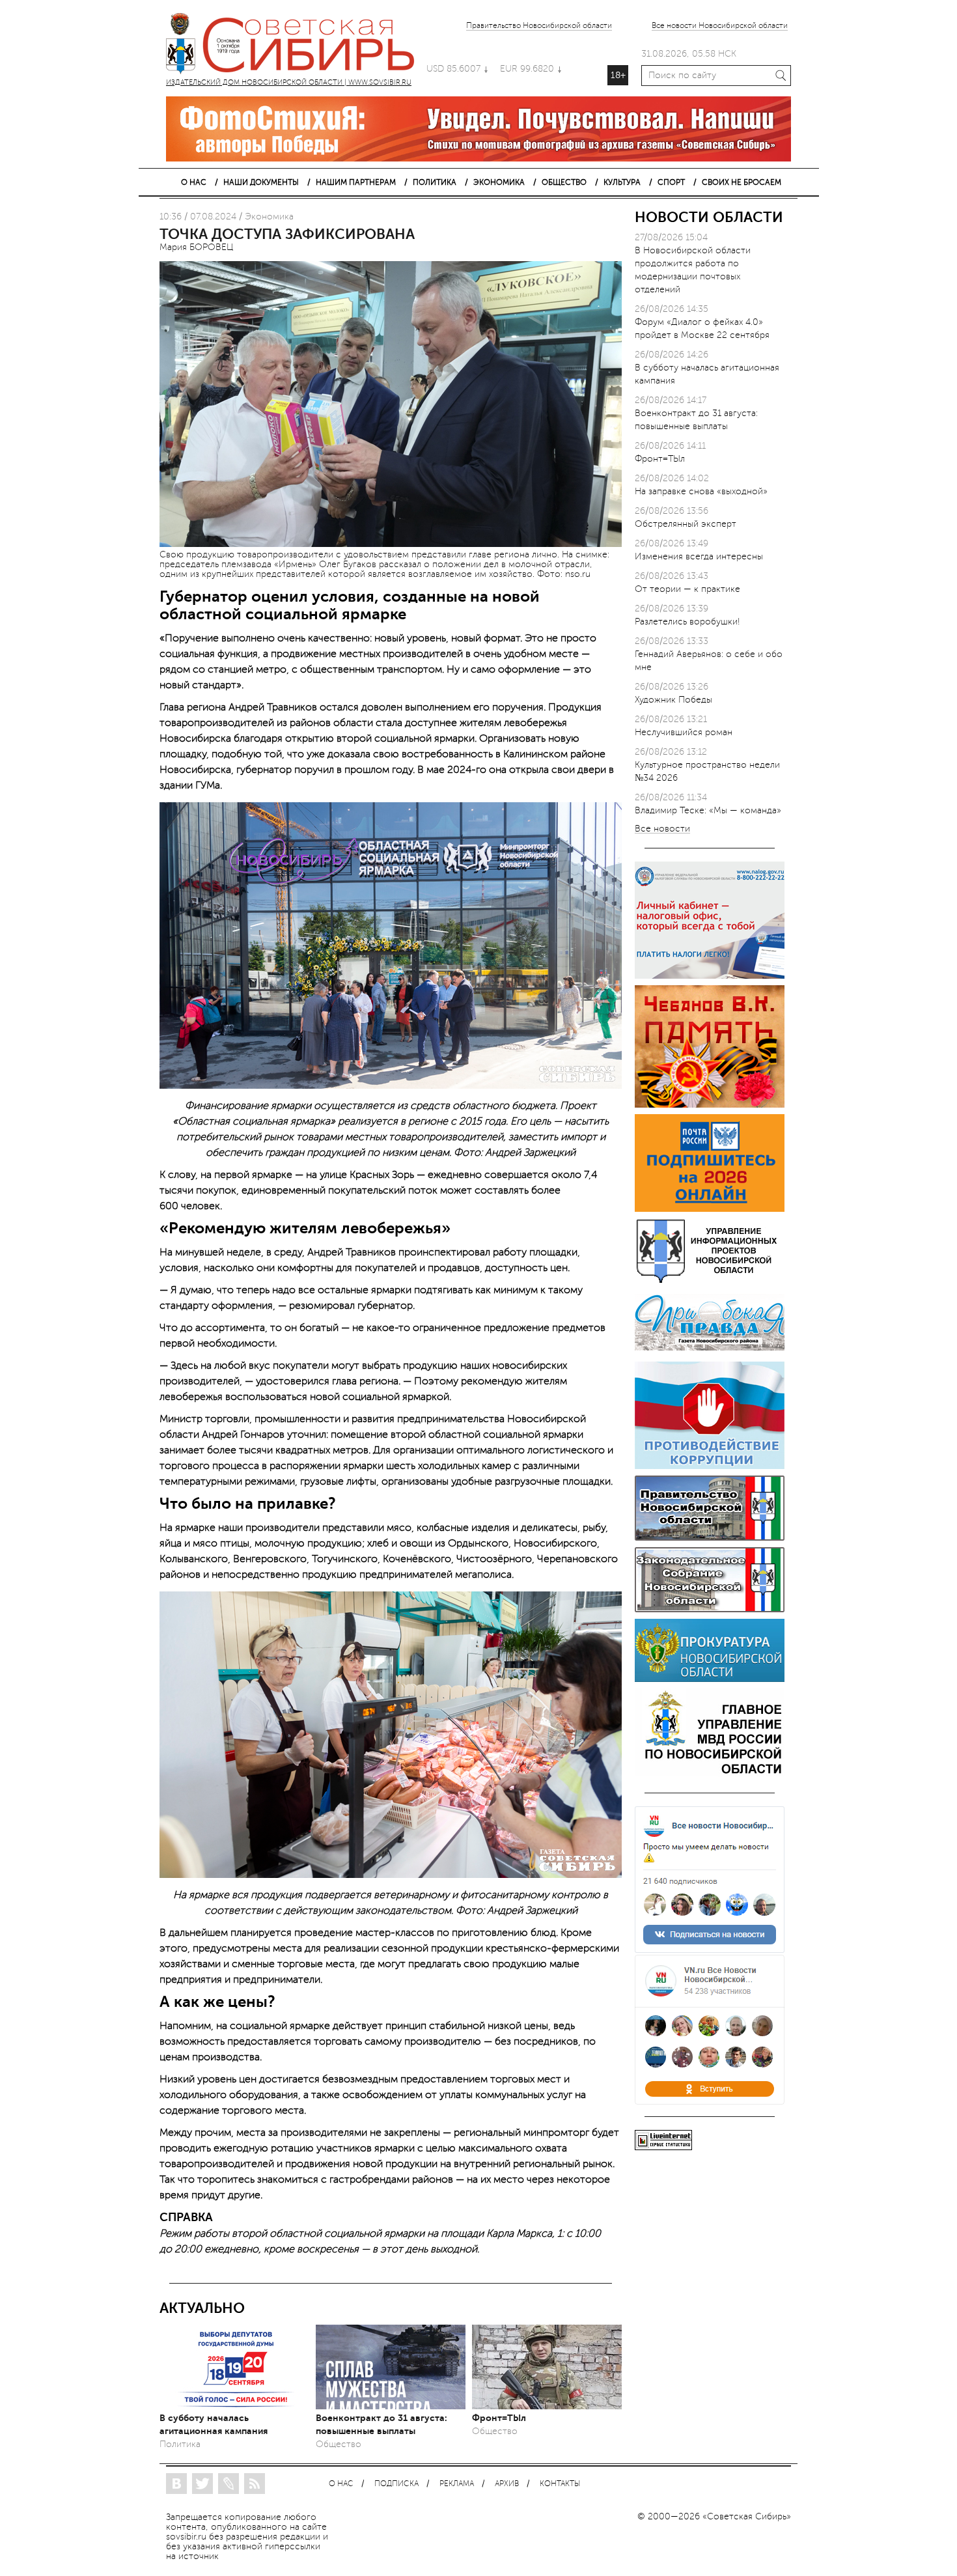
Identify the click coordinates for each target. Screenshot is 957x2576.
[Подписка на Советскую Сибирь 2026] (710, 1209)
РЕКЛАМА (457, 2484)
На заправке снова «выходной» (701, 491)
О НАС (194, 182)
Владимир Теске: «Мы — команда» (708, 810)
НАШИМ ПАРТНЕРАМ (356, 182)
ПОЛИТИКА (435, 182)
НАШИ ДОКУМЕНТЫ (261, 182)
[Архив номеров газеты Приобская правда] (710, 1352)
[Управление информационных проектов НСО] (710, 1281)
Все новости (662, 829)
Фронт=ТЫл (499, 2418)
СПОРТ (671, 182)
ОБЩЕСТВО (564, 182)
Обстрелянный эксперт (686, 524)
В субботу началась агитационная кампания (214, 2424)
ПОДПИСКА (396, 2484)
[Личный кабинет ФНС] (710, 976)
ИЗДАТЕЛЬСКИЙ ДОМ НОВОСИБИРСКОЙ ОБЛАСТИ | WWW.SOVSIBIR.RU (296, 46)
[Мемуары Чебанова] (710, 1105)
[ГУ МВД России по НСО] (710, 1773)
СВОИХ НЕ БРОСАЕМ (742, 182)
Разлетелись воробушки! (687, 622)
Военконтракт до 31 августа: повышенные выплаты (381, 2424)
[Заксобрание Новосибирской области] (710, 1609)
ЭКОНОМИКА (499, 182)
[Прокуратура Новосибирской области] (710, 1679)
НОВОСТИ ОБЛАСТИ (709, 217)
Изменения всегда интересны (699, 556)
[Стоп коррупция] (710, 1466)
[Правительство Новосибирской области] (710, 1538)
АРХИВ (507, 2484)
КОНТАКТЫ (560, 2484)
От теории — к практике (687, 589)
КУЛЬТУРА (622, 182)
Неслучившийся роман (684, 732)
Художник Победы (673, 700)
